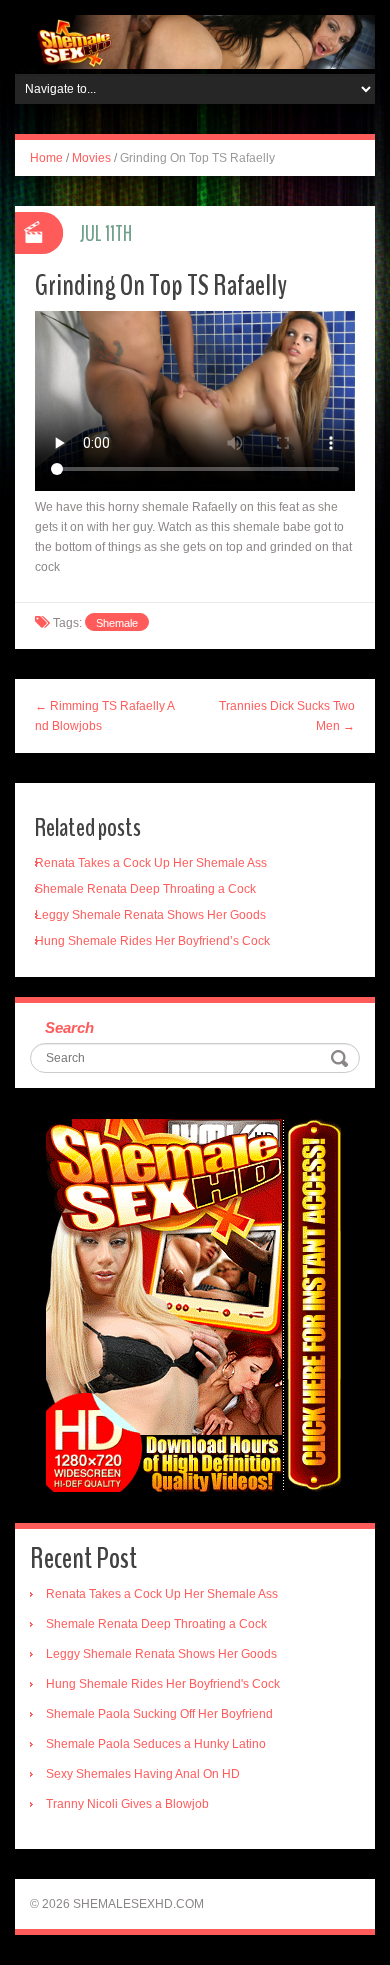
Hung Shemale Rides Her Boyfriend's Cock (163, 1684)
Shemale (117, 623)
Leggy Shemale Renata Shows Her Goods (150, 915)
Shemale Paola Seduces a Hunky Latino (156, 1744)
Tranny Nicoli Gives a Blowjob (127, 1804)
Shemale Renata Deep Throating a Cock (145, 889)
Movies (91, 158)
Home (46, 158)
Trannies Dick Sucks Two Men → (287, 716)
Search (69, 1027)
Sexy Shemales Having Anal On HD (143, 1774)
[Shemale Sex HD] (195, 41)
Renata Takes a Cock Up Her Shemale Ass (151, 863)
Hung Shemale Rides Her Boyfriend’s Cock (152, 941)
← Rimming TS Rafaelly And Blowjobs (105, 716)
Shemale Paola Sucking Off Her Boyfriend (159, 1714)
